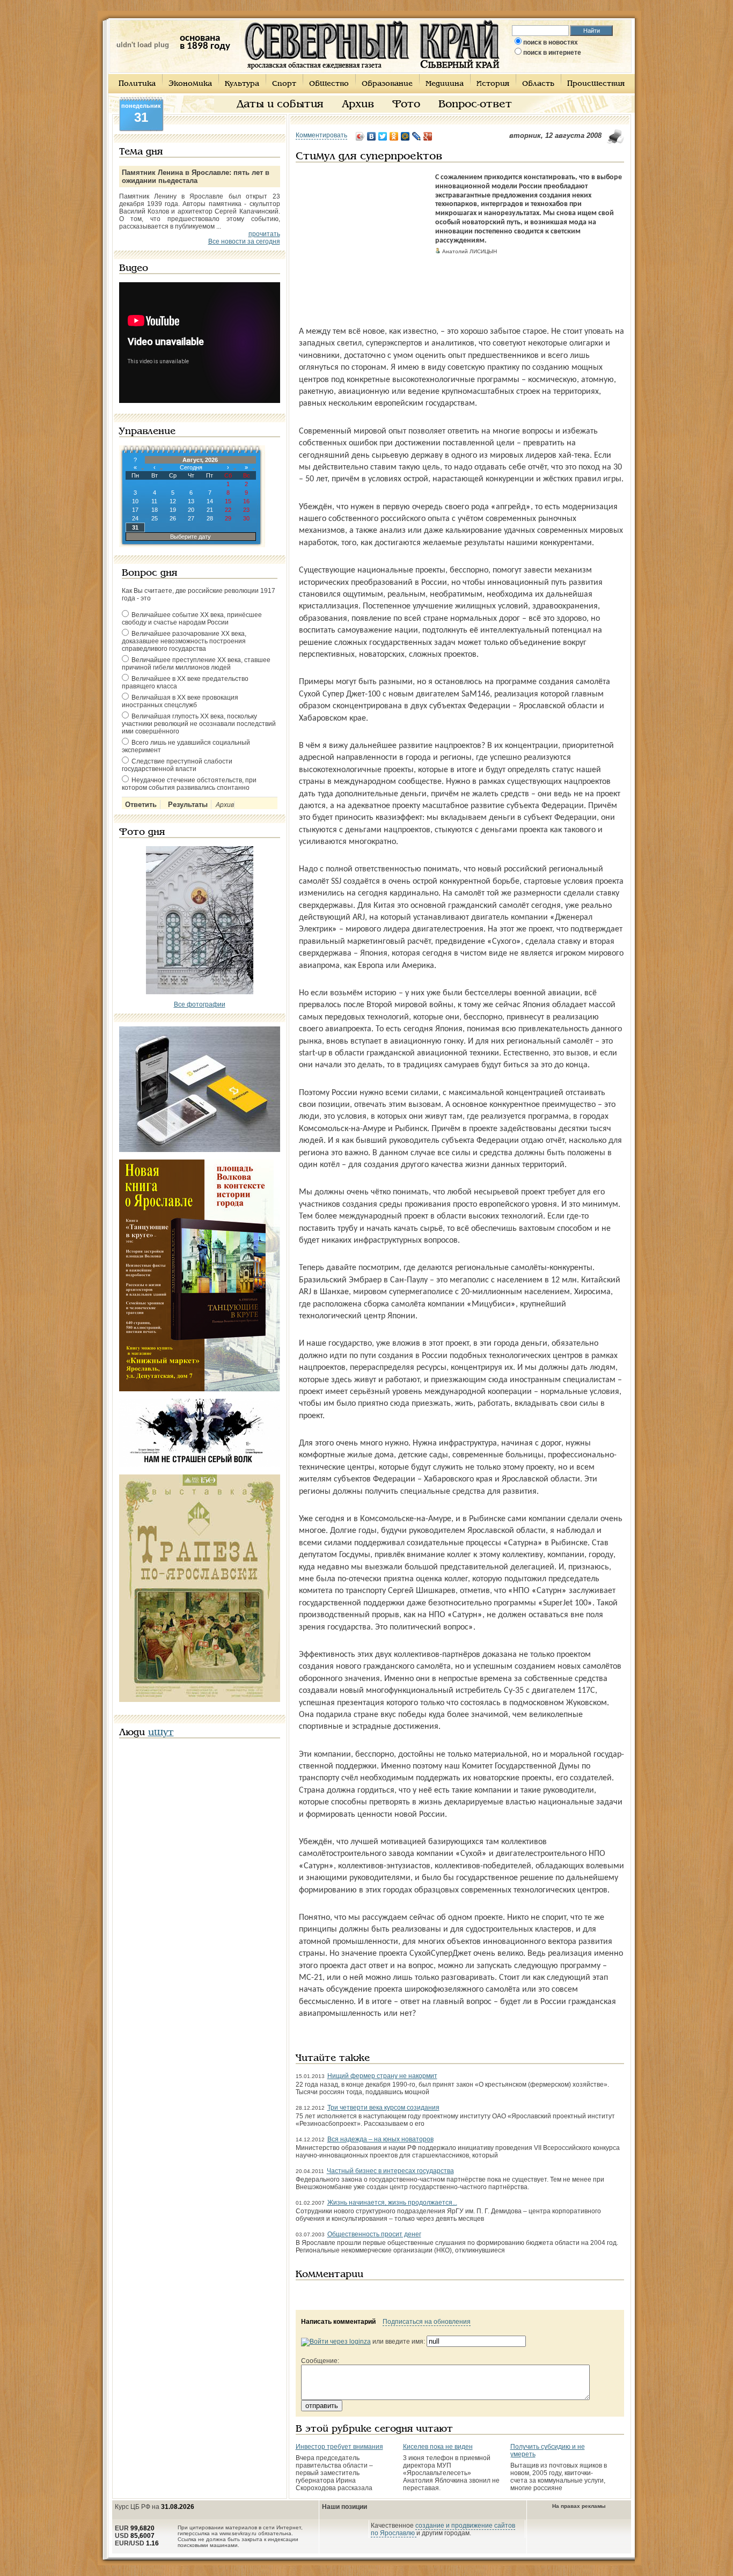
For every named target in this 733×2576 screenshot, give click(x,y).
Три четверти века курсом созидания (383, 2108)
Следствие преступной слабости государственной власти (177, 765)
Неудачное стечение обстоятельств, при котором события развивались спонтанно (189, 784)
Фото (406, 105)
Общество (329, 84)
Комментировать (321, 135)
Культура (242, 84)
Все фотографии (200, 1004)
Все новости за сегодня (244, 241)
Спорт (284, 84)
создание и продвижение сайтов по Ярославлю (443, 2529)
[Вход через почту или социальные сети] (336, 2342)
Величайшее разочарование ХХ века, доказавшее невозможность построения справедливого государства (184, 641)
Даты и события (280, 105)
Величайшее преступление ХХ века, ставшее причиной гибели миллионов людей (196, 664)
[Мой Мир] (405, 136)
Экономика (190, 84)
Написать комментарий (338, 2322)
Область (538, 84)
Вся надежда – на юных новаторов (380, 2139)
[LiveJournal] (417, 136)
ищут (161, 1733)
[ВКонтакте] (372, 136)
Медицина (445, 84)
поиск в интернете (552, 53)
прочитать (264, 234)
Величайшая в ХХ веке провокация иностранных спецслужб (180, 701)
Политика (137, 84)
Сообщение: (320, 2361)
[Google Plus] (428, 136)
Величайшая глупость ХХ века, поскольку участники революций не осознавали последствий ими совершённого (199, 724)
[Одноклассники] (394, 136)
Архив (358, 105)
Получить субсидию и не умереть (548, 2450)
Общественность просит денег (374, 2234)
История (493, 84)
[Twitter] (383, 136)
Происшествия (596, 84)
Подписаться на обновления (427, 2322)
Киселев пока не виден (438, 2447)
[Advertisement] (363, 240)
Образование (387, 84)
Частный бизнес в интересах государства (390, 2171)
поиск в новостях (551, 42)
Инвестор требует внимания (339, 2447)
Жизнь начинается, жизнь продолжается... (392, 2203)
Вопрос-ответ (475, 105)
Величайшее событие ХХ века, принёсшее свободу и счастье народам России (192, 619)
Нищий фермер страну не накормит (382, 2076)
